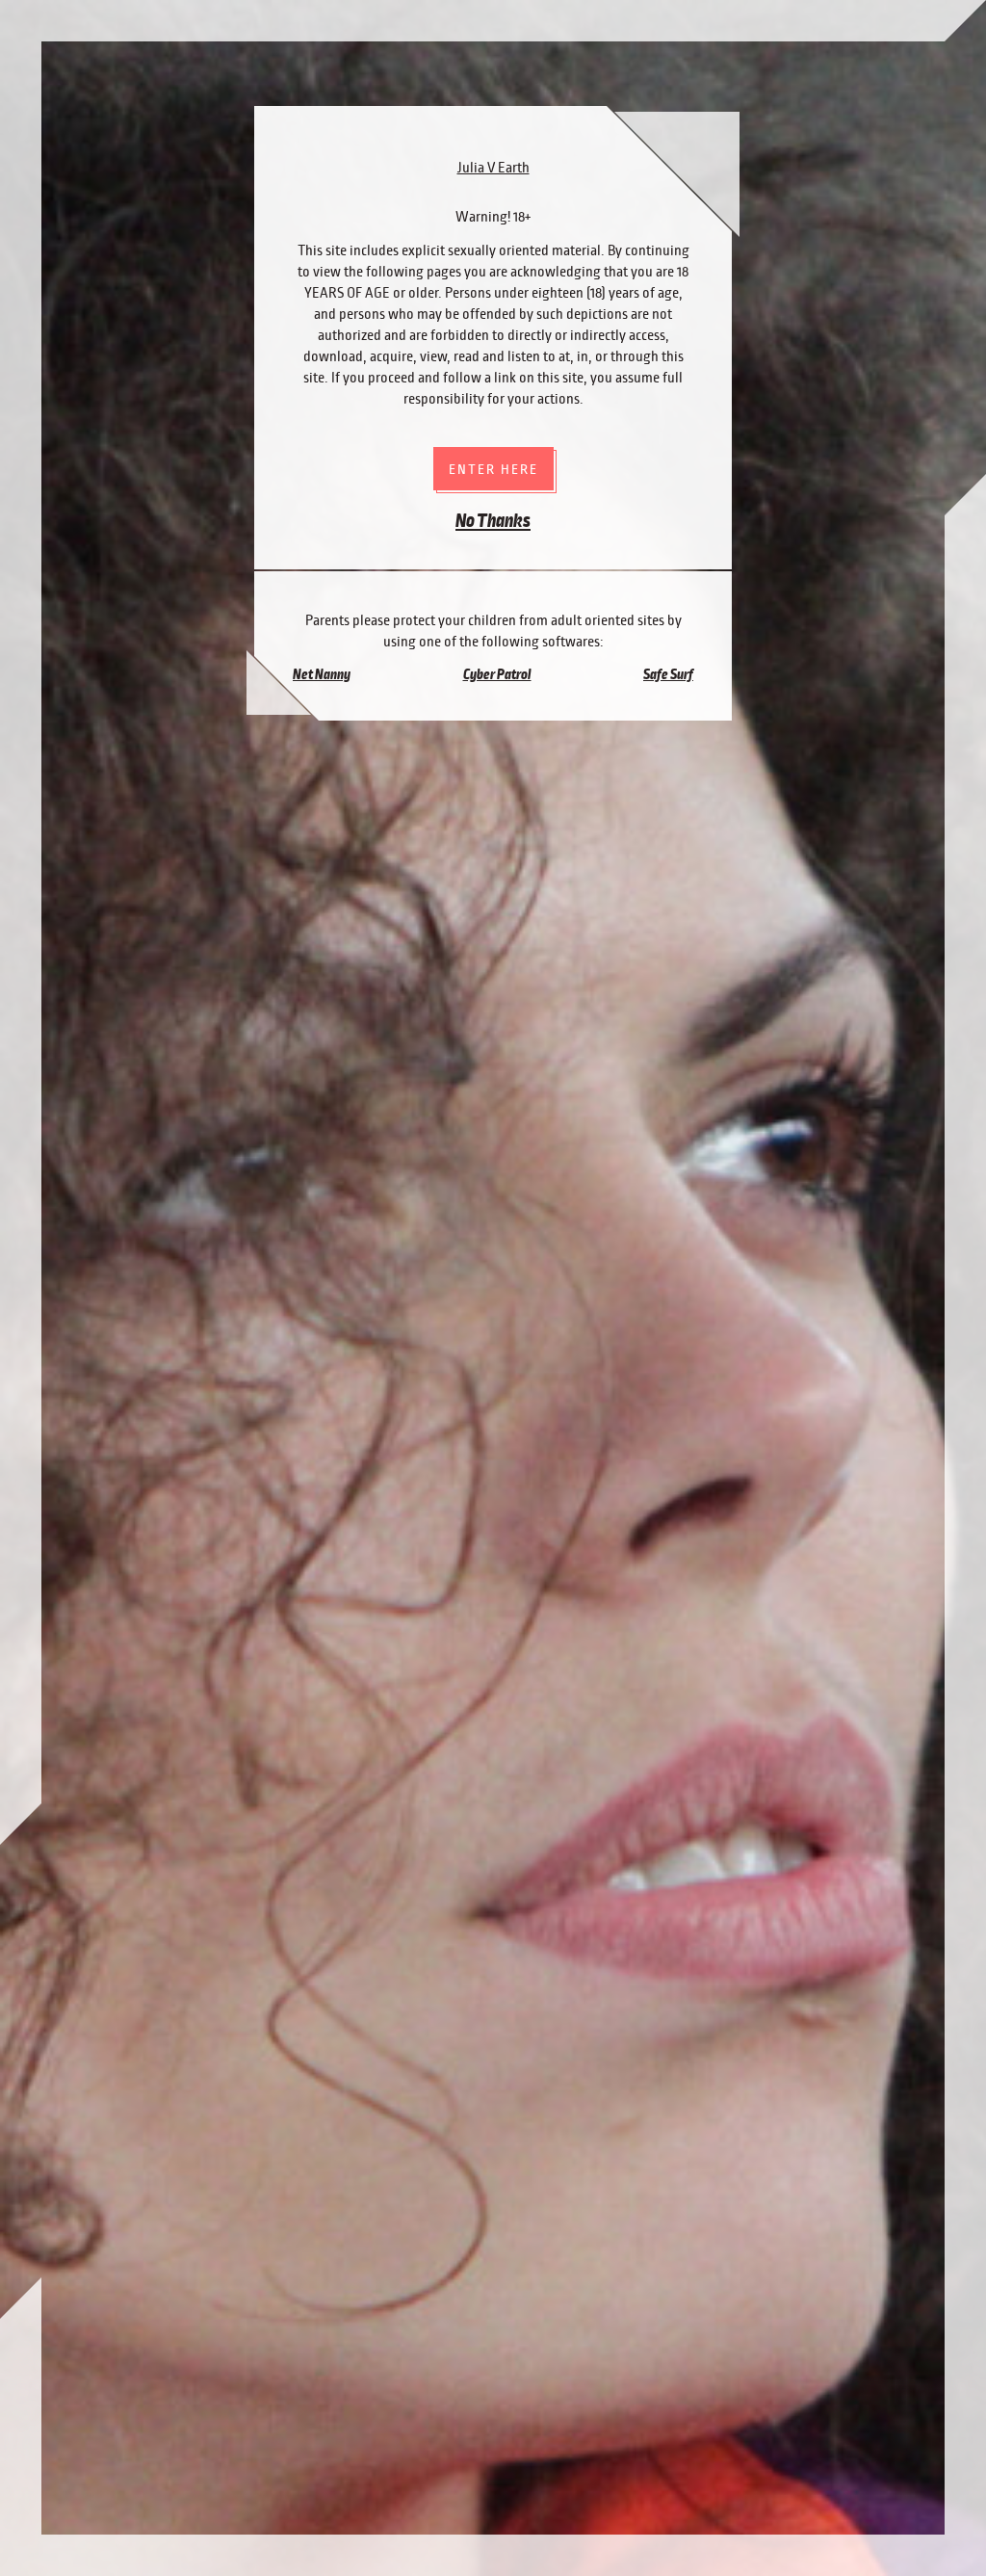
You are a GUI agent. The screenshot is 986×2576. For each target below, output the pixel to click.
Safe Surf (668, 674)
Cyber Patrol (497, 674)
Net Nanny (322, 674)
